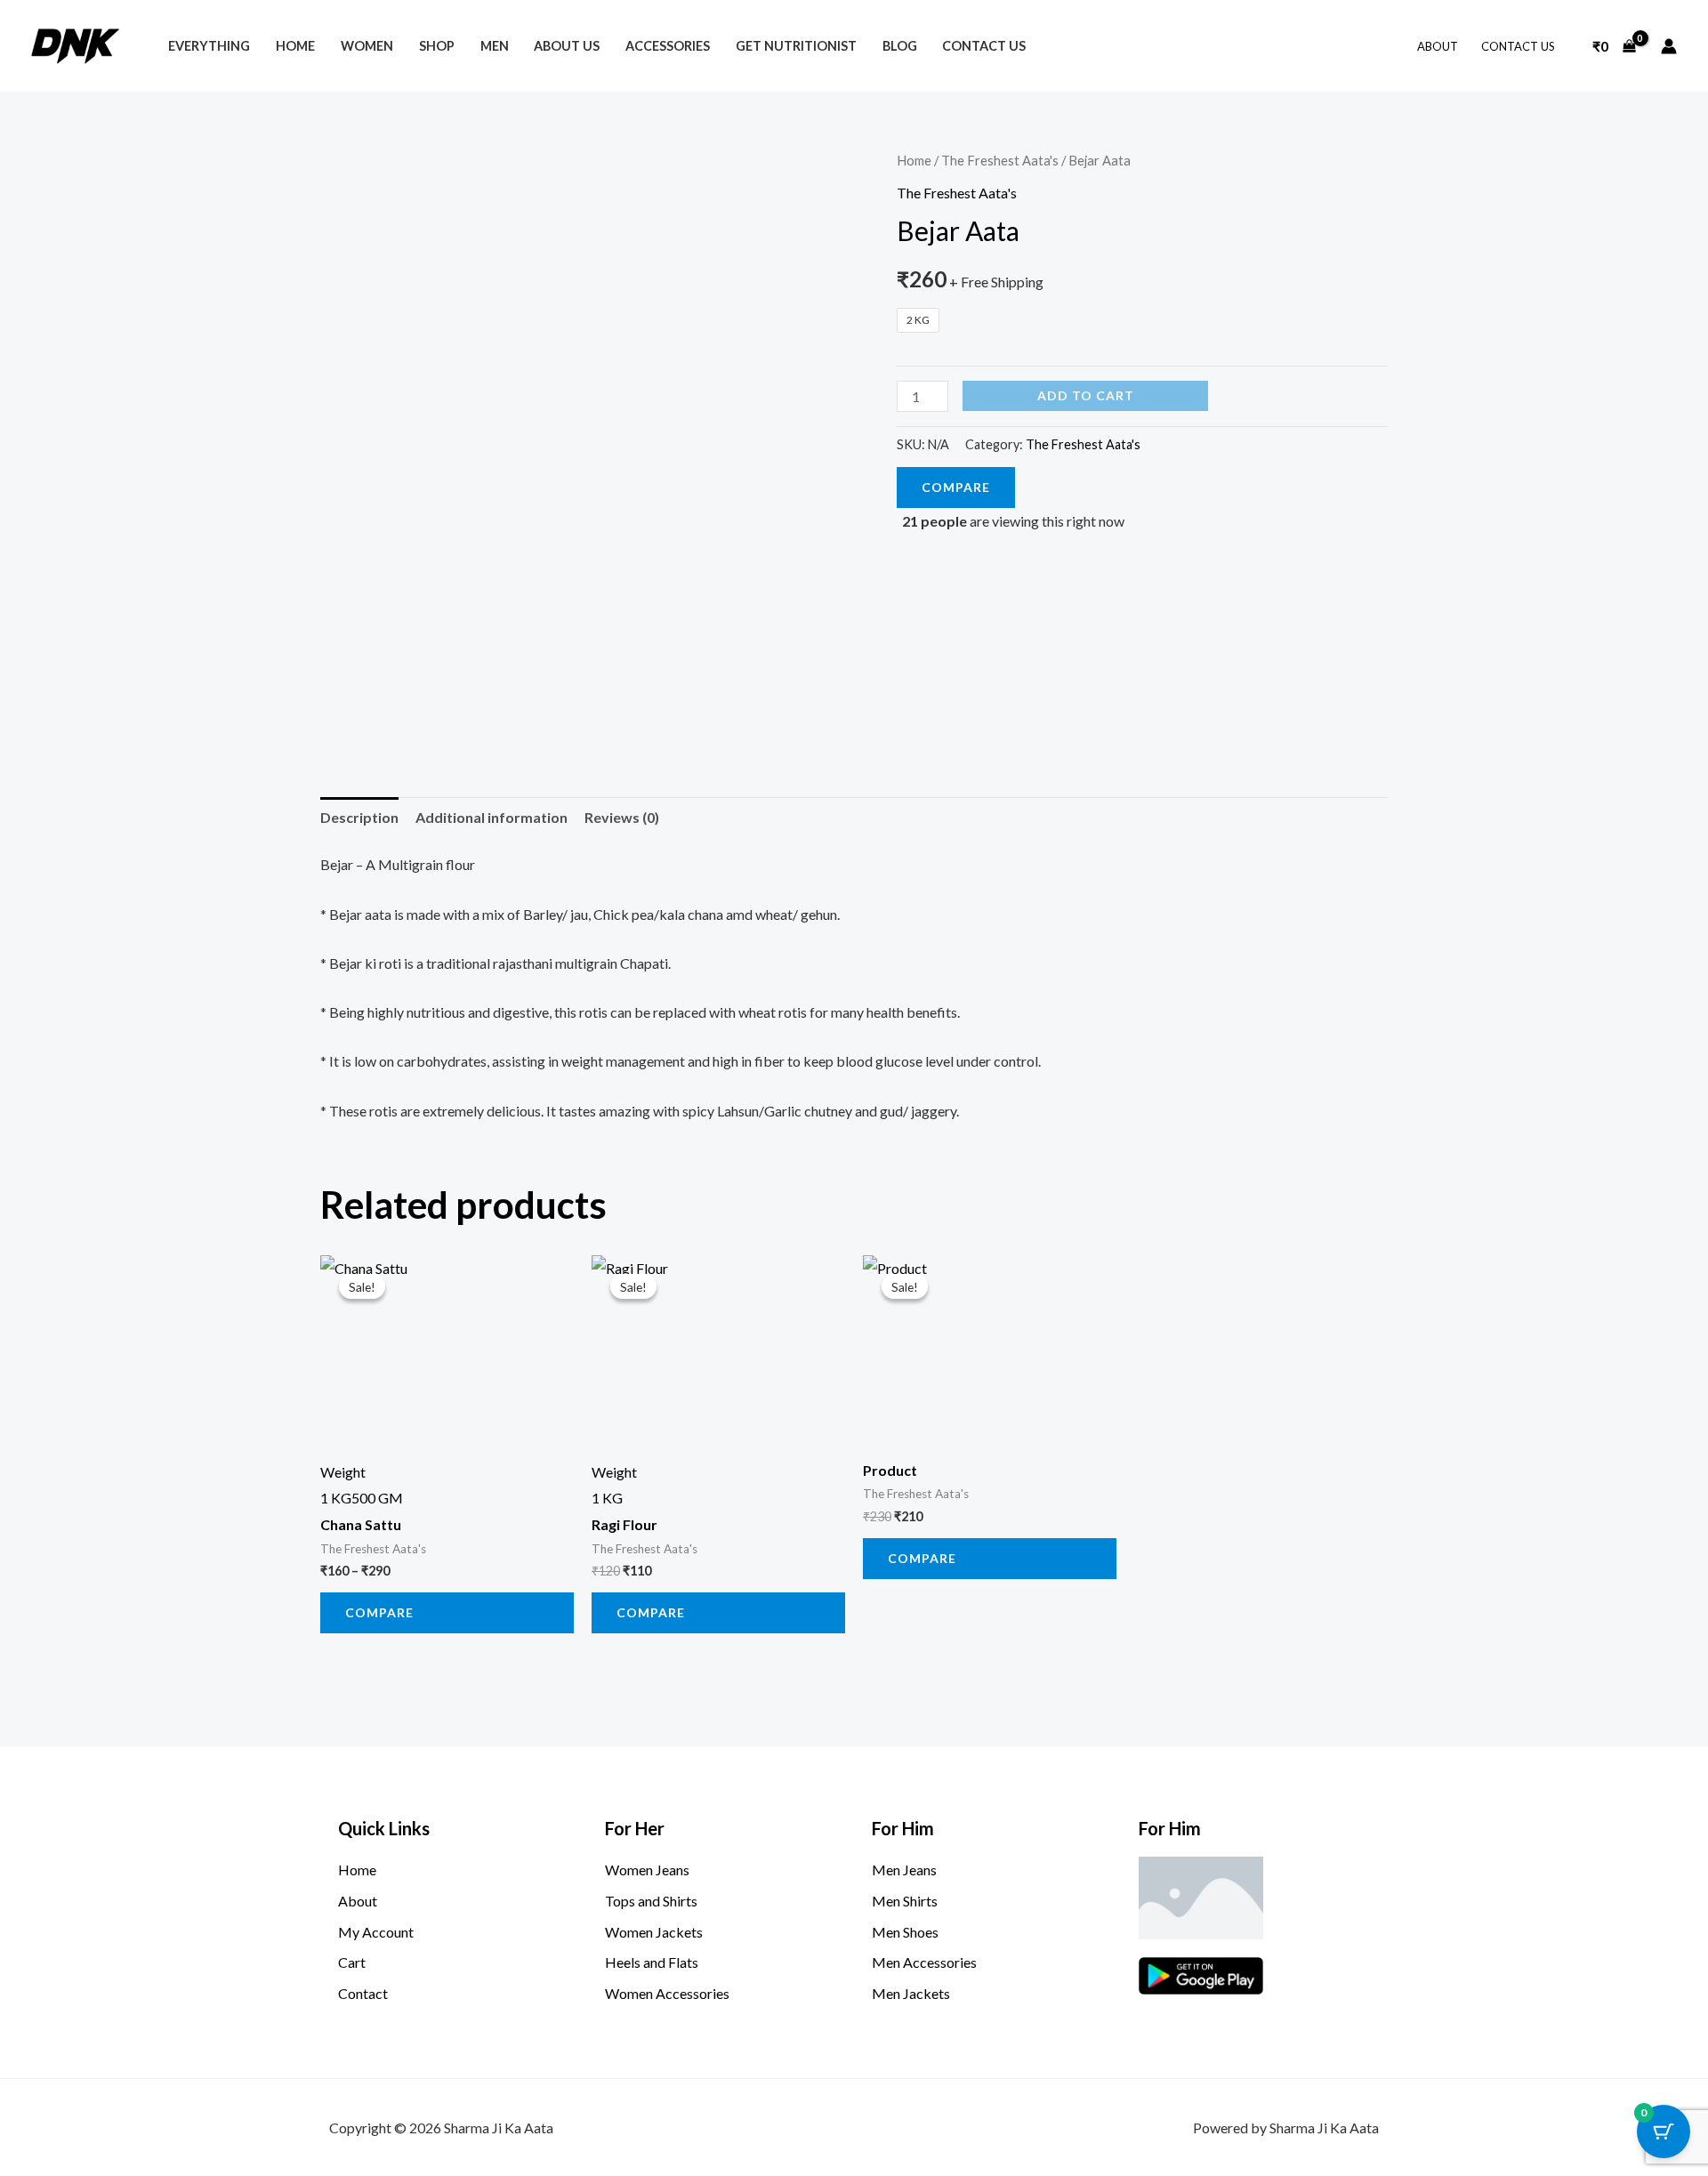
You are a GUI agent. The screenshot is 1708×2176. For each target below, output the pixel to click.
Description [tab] (359, 817)
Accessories (668, 46)
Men (495, 46)
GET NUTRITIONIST (796, 46)
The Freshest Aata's (1000, 160)
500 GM (377, 1498)
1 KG (336, 1498)
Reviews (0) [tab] (622, 817)
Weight (343, 1472)
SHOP (437, 46)
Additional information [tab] (491, 817)
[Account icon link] (1669, 46)
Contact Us (1518, 46)
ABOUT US (567, 46)
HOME (295, 46)
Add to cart (1086, 395)
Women (367, 46)
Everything (209, 46)
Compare (956, 487)
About (1438, 46)
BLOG (900, 46)
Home (914, 160)
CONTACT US (984, 46)
